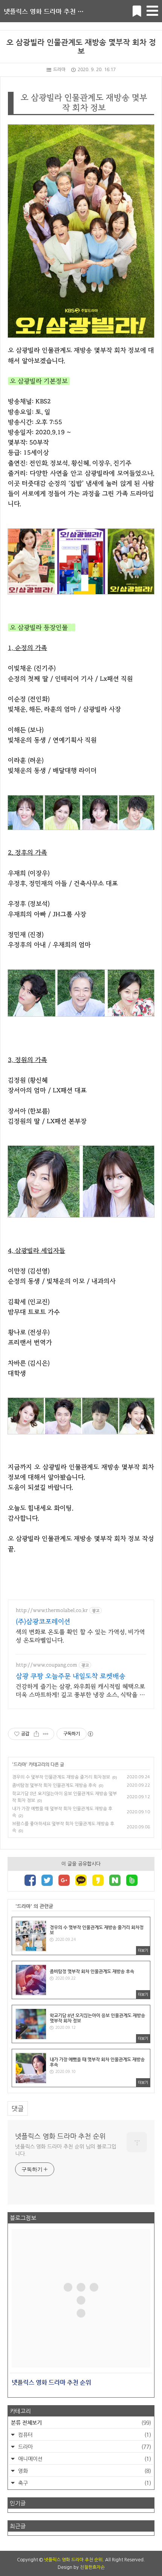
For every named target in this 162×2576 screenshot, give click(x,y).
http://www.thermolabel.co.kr (52, 1610)
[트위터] (47, 1881)
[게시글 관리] (46, 1734)
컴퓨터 (84, 2435)
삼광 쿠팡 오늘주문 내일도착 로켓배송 (71, 1676)
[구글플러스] (64, 1881)
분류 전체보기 (81, 2422)
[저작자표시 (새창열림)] (90, 1734)
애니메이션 (84, 2459)
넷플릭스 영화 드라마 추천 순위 (47, 11)
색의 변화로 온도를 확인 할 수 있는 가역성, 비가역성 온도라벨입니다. (80, 1636)
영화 (84, 2471)
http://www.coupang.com (47, 1665)
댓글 (18, 2108)
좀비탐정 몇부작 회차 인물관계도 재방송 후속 (54, 1785)
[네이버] (115, 1881)
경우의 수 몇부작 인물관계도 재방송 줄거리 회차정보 (61, 1777)
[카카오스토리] (98, 1881)
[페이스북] (30, 1881)
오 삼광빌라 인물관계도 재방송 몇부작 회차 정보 (81, 47)
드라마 (59, 70)
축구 (84, 2483)
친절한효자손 (92, 2567)
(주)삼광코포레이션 (43, 1622)
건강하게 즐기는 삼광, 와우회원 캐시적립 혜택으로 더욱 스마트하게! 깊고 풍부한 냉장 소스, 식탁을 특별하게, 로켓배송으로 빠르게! (80, 1691)
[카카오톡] (81, 1881)
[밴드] (132, 1881)
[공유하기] (36, 1734)
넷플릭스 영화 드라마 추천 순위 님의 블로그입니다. (66, 2150)
